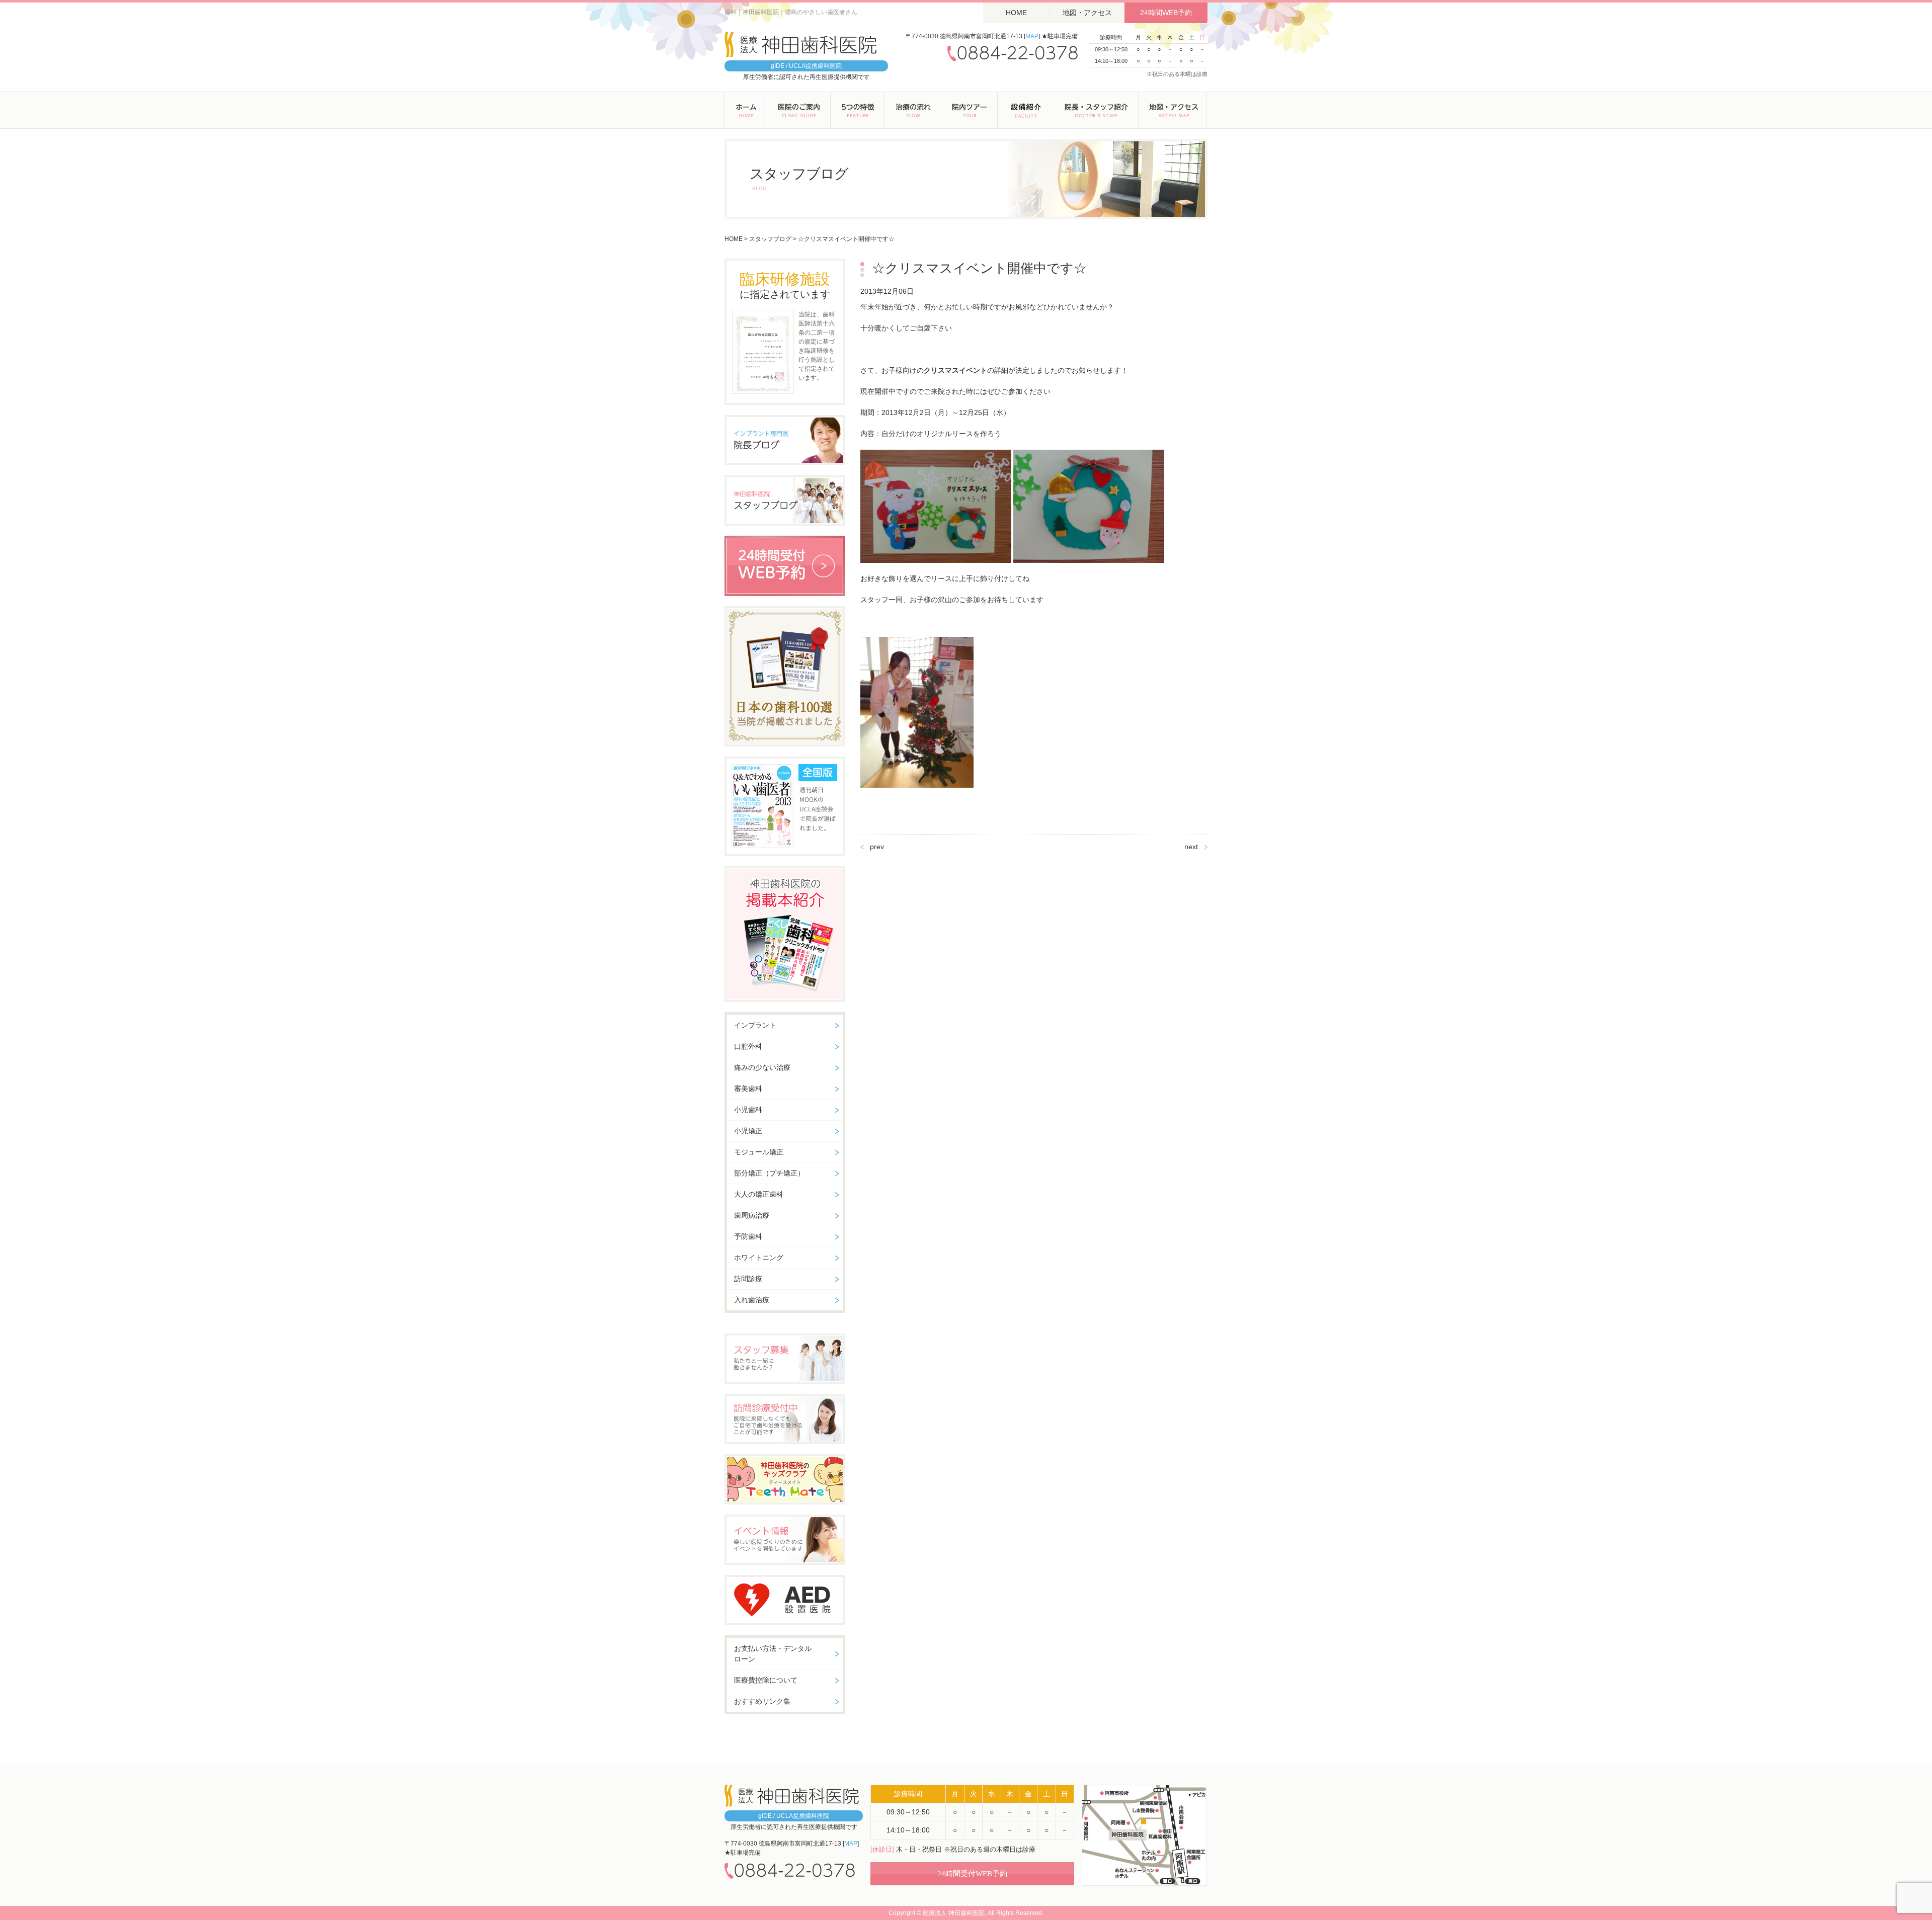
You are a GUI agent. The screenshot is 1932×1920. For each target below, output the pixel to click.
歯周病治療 (752, 1215)
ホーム (746, 110)
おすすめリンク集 (762, 1701)
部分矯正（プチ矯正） (769, 1173)
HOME (1016, 13)
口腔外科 (748, 1046)
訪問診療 (748, 1279)
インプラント (755, 1025)
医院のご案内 (799, 110)
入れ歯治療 (752, 1300)
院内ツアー (970, 110)
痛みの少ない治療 (762, 1067)
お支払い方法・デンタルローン (773, 1654)
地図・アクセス (1087, 13)
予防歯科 (748, 1236)
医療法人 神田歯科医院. (954, 1913)
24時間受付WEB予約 (972, 1874)
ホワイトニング (759, 1258)
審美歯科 (748, 1089)
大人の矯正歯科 (759, 1194)
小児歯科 (748, 1110)
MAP (1032, 36)
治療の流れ (913, 110)
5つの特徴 (858, 110)
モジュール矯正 (759, 1152)
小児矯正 (748, 1131)
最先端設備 (1026, 110)
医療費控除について (766, 1680)
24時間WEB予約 (1166, 13)
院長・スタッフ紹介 (1096, 110)
